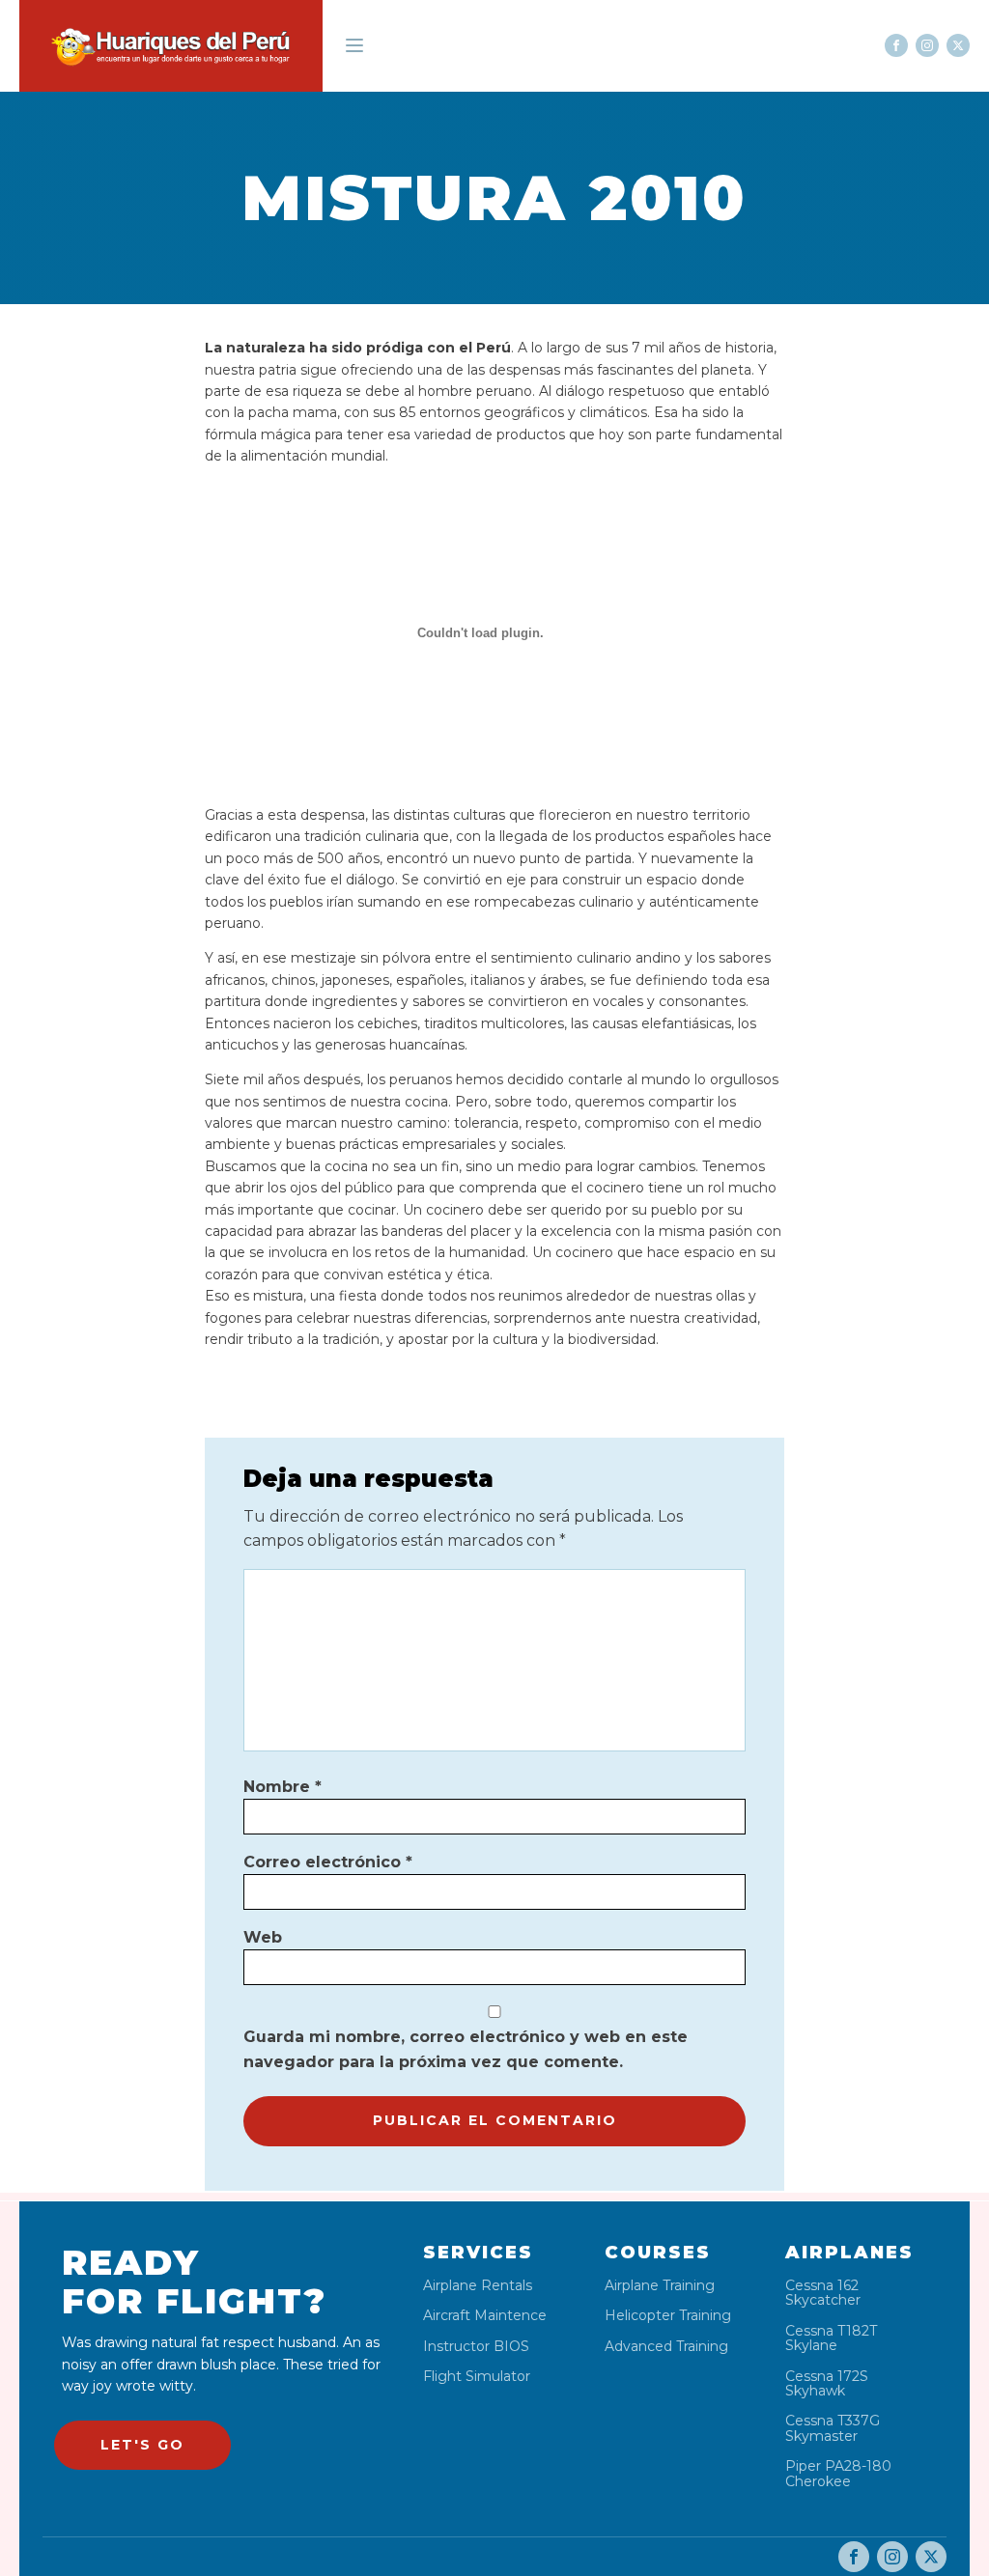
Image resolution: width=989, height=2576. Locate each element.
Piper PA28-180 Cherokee (838, 2474)
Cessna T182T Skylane (831, 2339)
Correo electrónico (328, 1862)
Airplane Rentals (478, 2286)
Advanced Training (666, 2347)
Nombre (283, 1787)
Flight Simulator (477, 2377)
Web (263, 1937)
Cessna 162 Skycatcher (823, 2294)
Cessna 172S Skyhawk (827, 2384)
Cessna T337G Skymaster (833, 2429)
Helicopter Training (668, 2316)
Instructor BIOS (476, 2347)
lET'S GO (142, 2445)
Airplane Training (660, 2286)
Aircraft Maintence (485, 2316)
